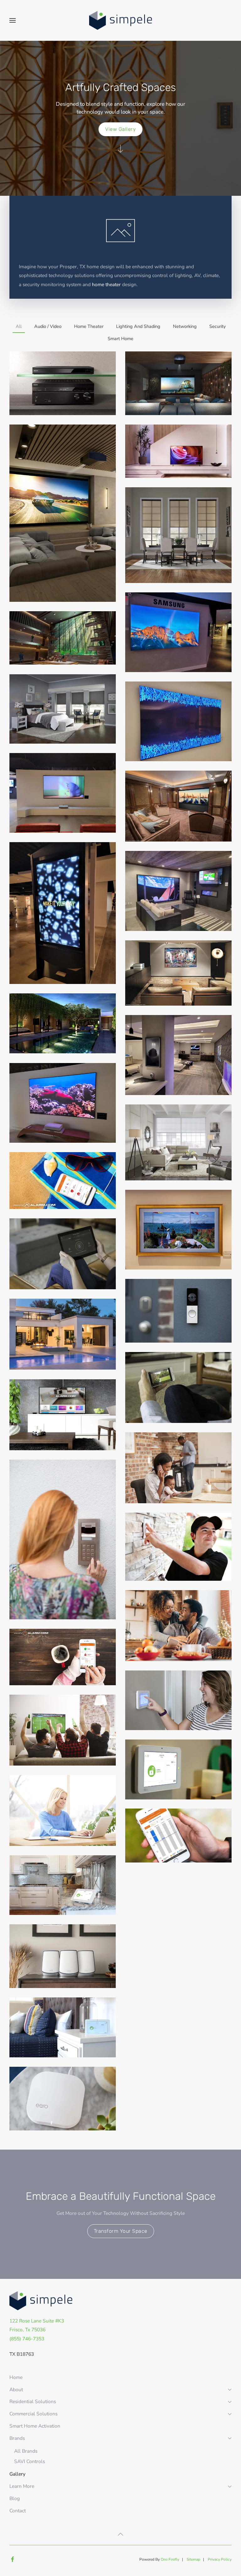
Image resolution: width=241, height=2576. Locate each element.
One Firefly (170, 2559)
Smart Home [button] (120, 339)
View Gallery (120, 129)
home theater (106, 284)
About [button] (16, 2389)
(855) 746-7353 (27, 2339)
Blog (15, 2498)
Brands (17, 2438)
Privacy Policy (220, 2559)
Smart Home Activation (35, 2426)
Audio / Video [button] (48, 326)
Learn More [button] (22, 2486)
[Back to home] (120, 20)
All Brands (26, 2451)
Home (16, 2377)
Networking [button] (185, 326)
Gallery (17, 2474)
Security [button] (217, 326)
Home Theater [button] (89, 326)
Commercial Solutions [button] (33, 2414)
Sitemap (193, 2559)
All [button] (19, 326)
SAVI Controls (29, 2461)
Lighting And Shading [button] (138, 326)
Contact (18, 2511)
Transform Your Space (121, 2231)
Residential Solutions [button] (33, 2401)
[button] (13, 20)
